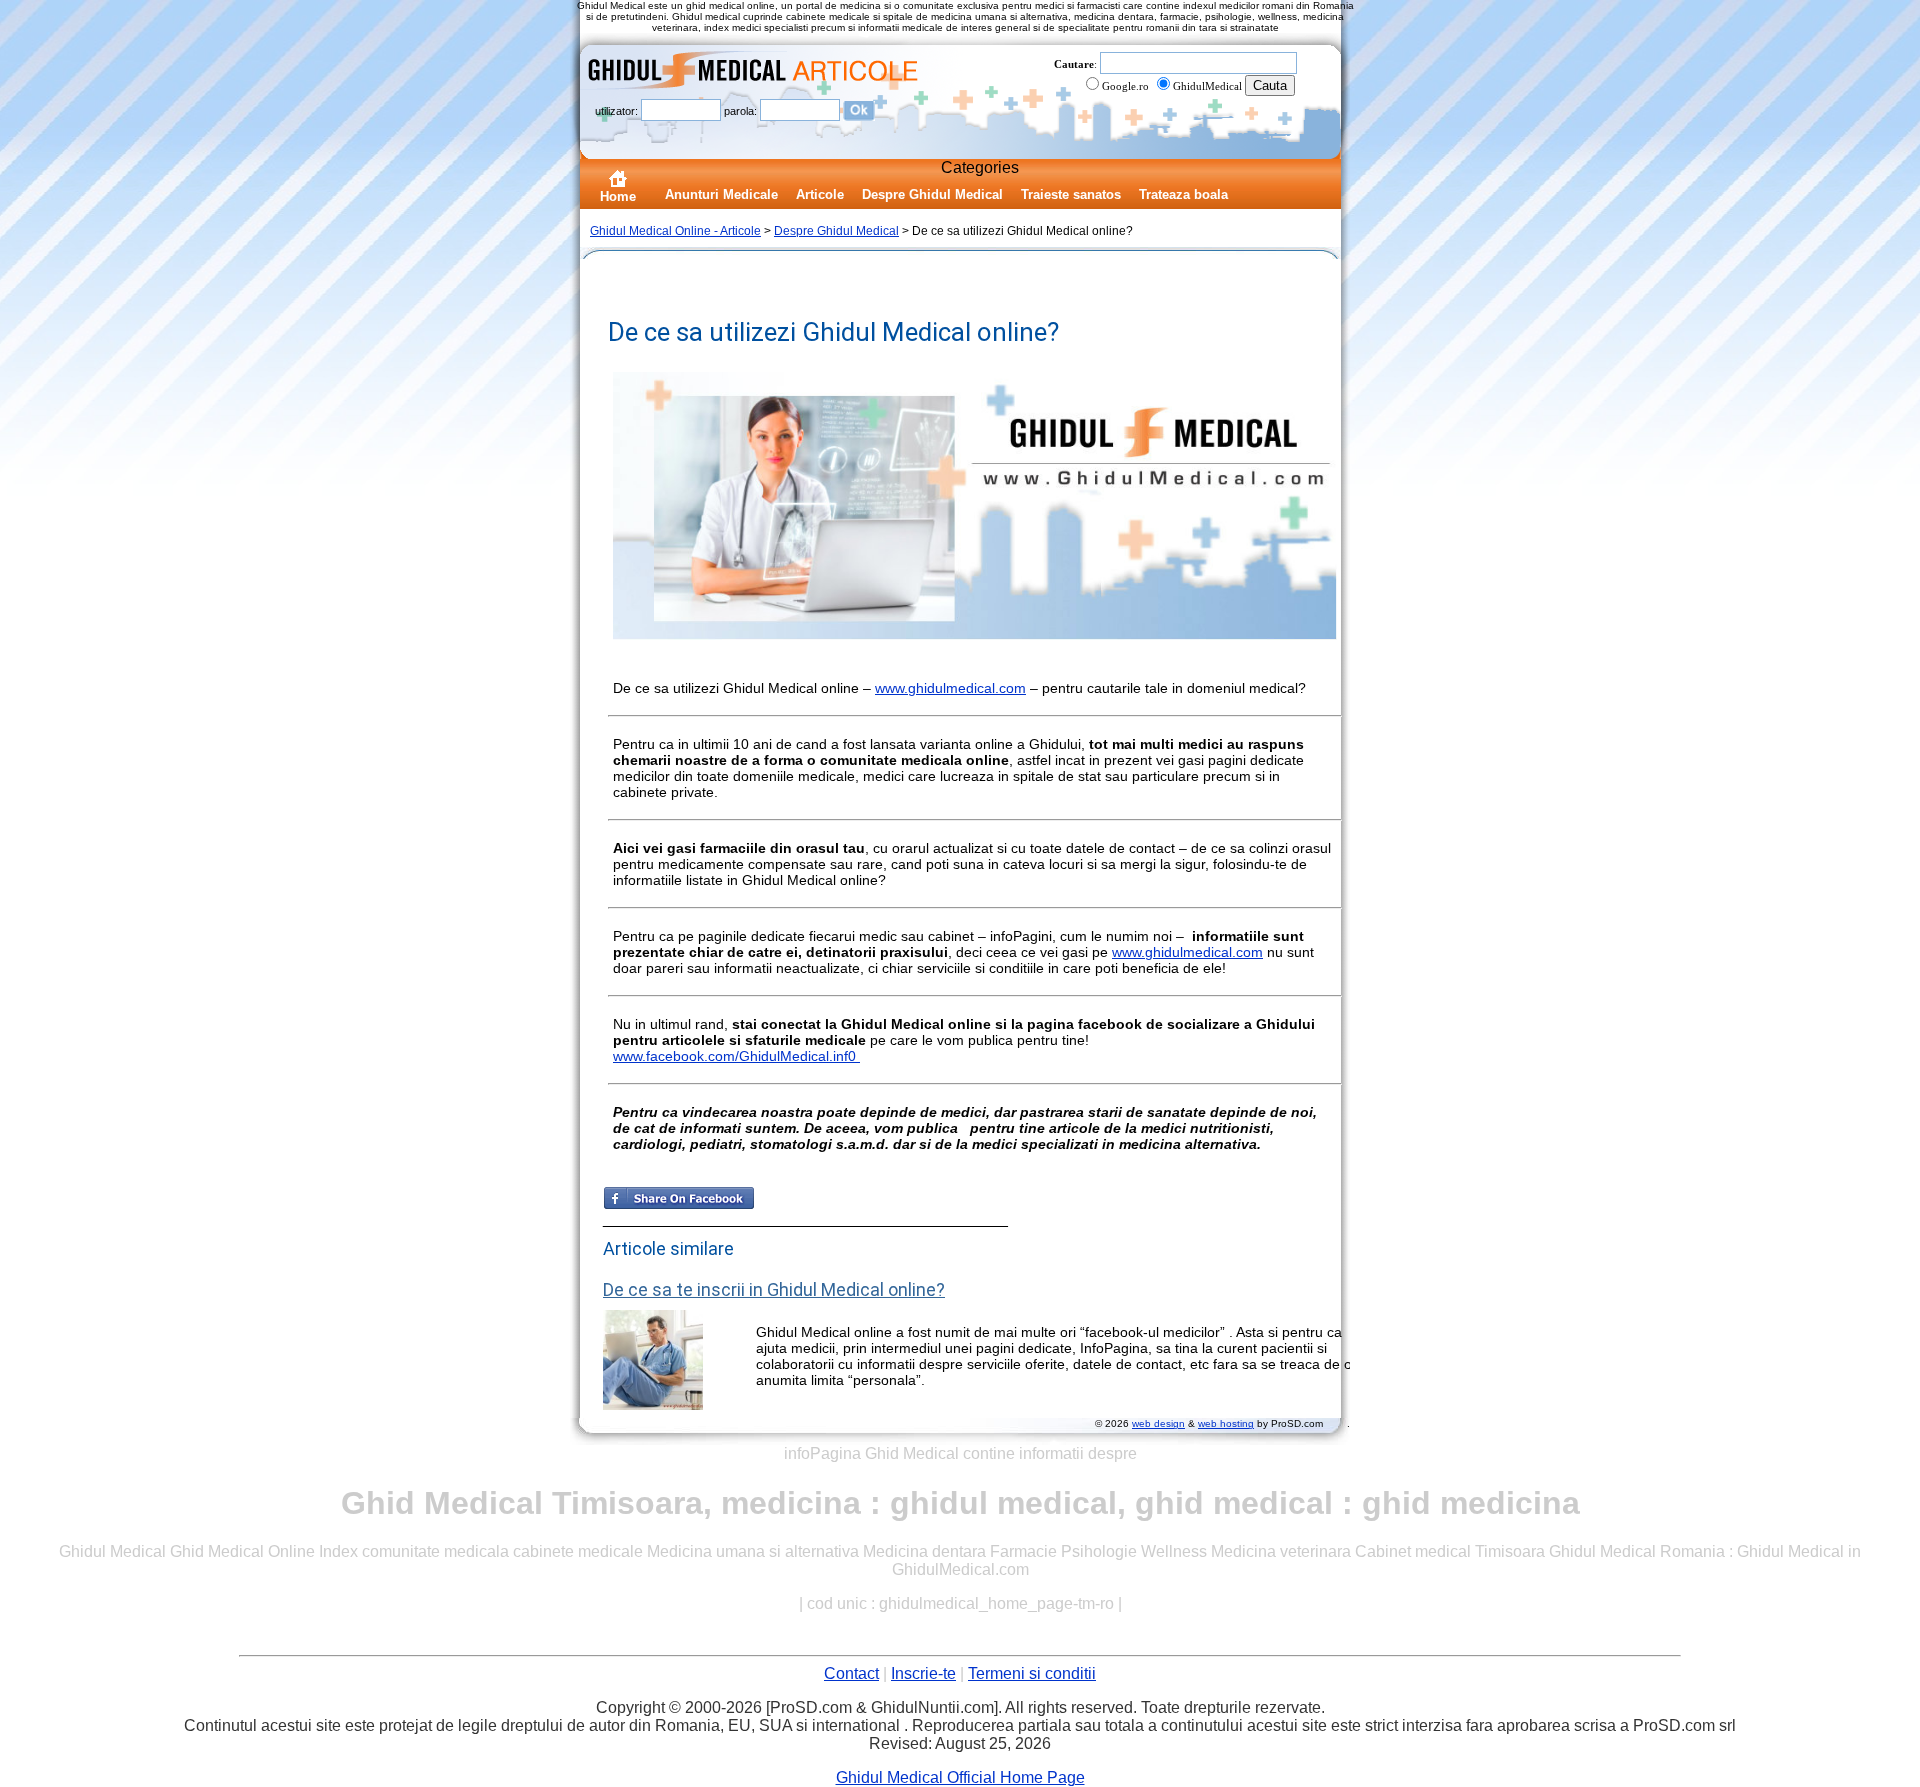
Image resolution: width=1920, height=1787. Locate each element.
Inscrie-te (923, 1673)
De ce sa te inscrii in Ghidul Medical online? (774, 1289)
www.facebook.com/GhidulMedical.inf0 (736, 1056)
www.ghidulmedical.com (950, 688)
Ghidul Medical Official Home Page (960, 1777)
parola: (742, 110)
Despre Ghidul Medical (932, 194)
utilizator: (618, 110)
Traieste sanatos (1071, 194)
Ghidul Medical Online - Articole (675, 231)
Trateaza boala (1183, 194)
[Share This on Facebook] (679, 1204)
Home (618, 196)
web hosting (1226, 1423)
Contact (851, 1673)
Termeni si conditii (1032, 1673)
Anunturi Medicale (721, 194)
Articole (820, 194)
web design (1158, 1423)
